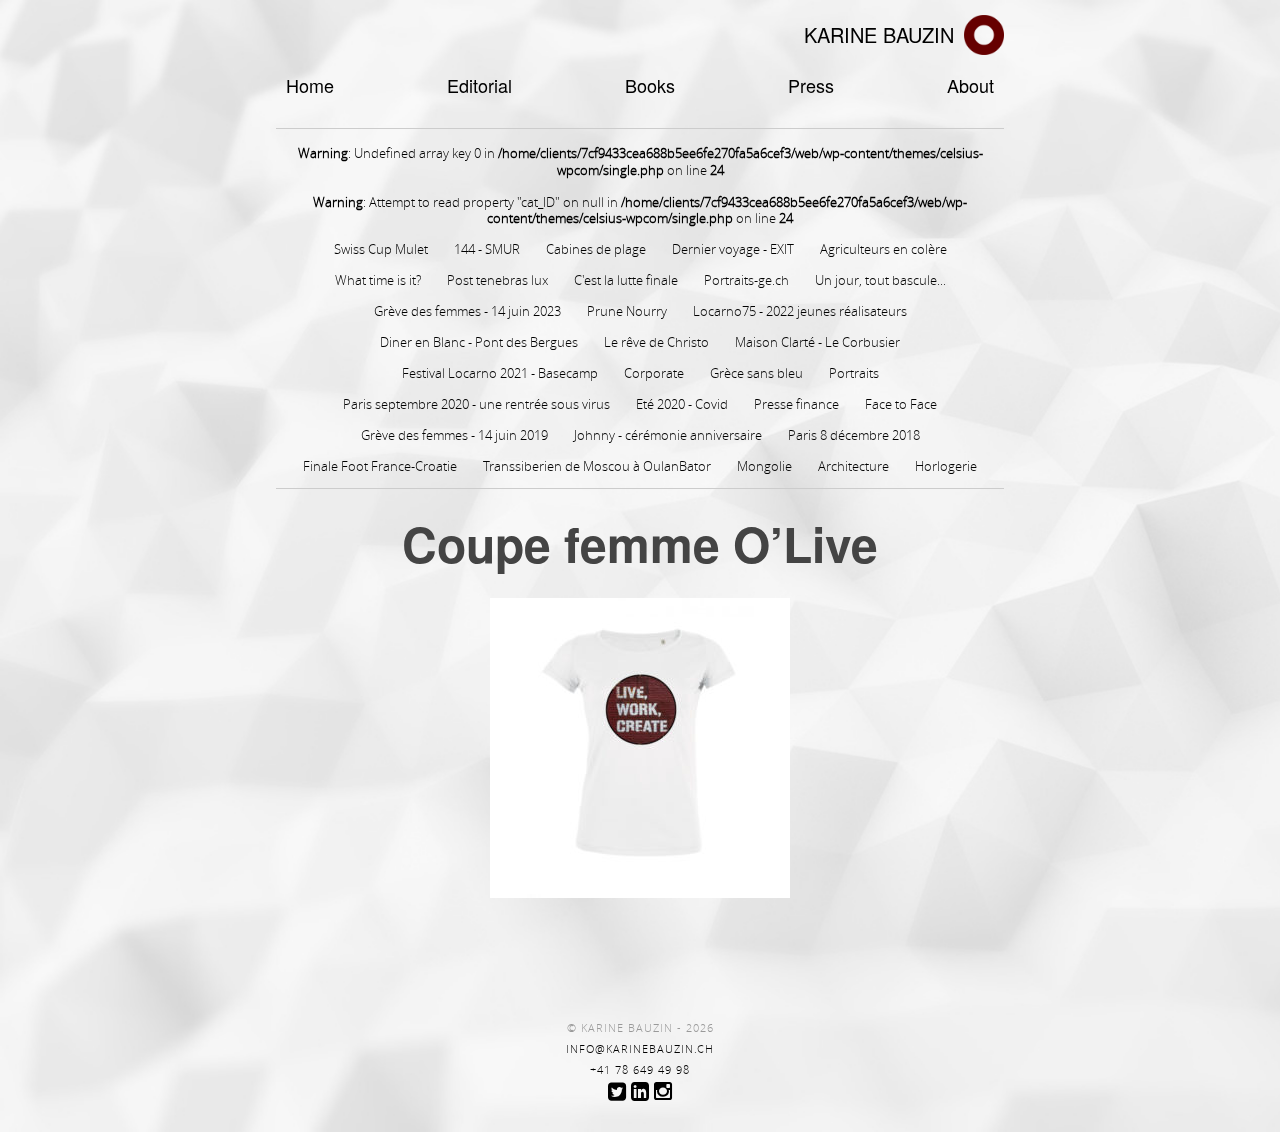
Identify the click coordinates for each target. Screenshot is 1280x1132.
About (970, 85)
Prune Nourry (627, 311)
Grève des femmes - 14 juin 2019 (454, 435)
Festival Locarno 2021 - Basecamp (500, 373)
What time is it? (378, 280)
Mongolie (764, 466)
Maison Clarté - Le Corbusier (817, 342)
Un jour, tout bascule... (880, 280)
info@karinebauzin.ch (640, 1049)
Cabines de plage (596, 249)
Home (310, 85)
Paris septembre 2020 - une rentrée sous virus (476, 404)
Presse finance (796, 404)
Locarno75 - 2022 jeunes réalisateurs (800, 311)
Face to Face (901, 404)
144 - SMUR (487, 249)
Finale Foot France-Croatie (380, 466)
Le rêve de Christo (656, 342)
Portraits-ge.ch (746, 280)
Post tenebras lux (497, 280)
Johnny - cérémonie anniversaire (668, 435)
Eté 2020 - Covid (682, 404)
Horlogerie (946, 466)
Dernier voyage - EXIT (733, 249)
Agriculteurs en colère (883, 249)
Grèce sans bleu (756, 373)
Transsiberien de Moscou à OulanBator (597, 466)
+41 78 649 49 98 (640, 1070)
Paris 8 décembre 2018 (854, 435)
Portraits (854, 373)
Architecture (853, 466)
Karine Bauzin (879, 34)
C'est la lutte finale (626, 280)
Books (650, 85)
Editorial (479, 85)
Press (811, 85)
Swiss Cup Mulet (381, 249)
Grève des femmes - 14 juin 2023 (467, 311)
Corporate (654, 373)
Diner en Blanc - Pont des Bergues (479, 342)
